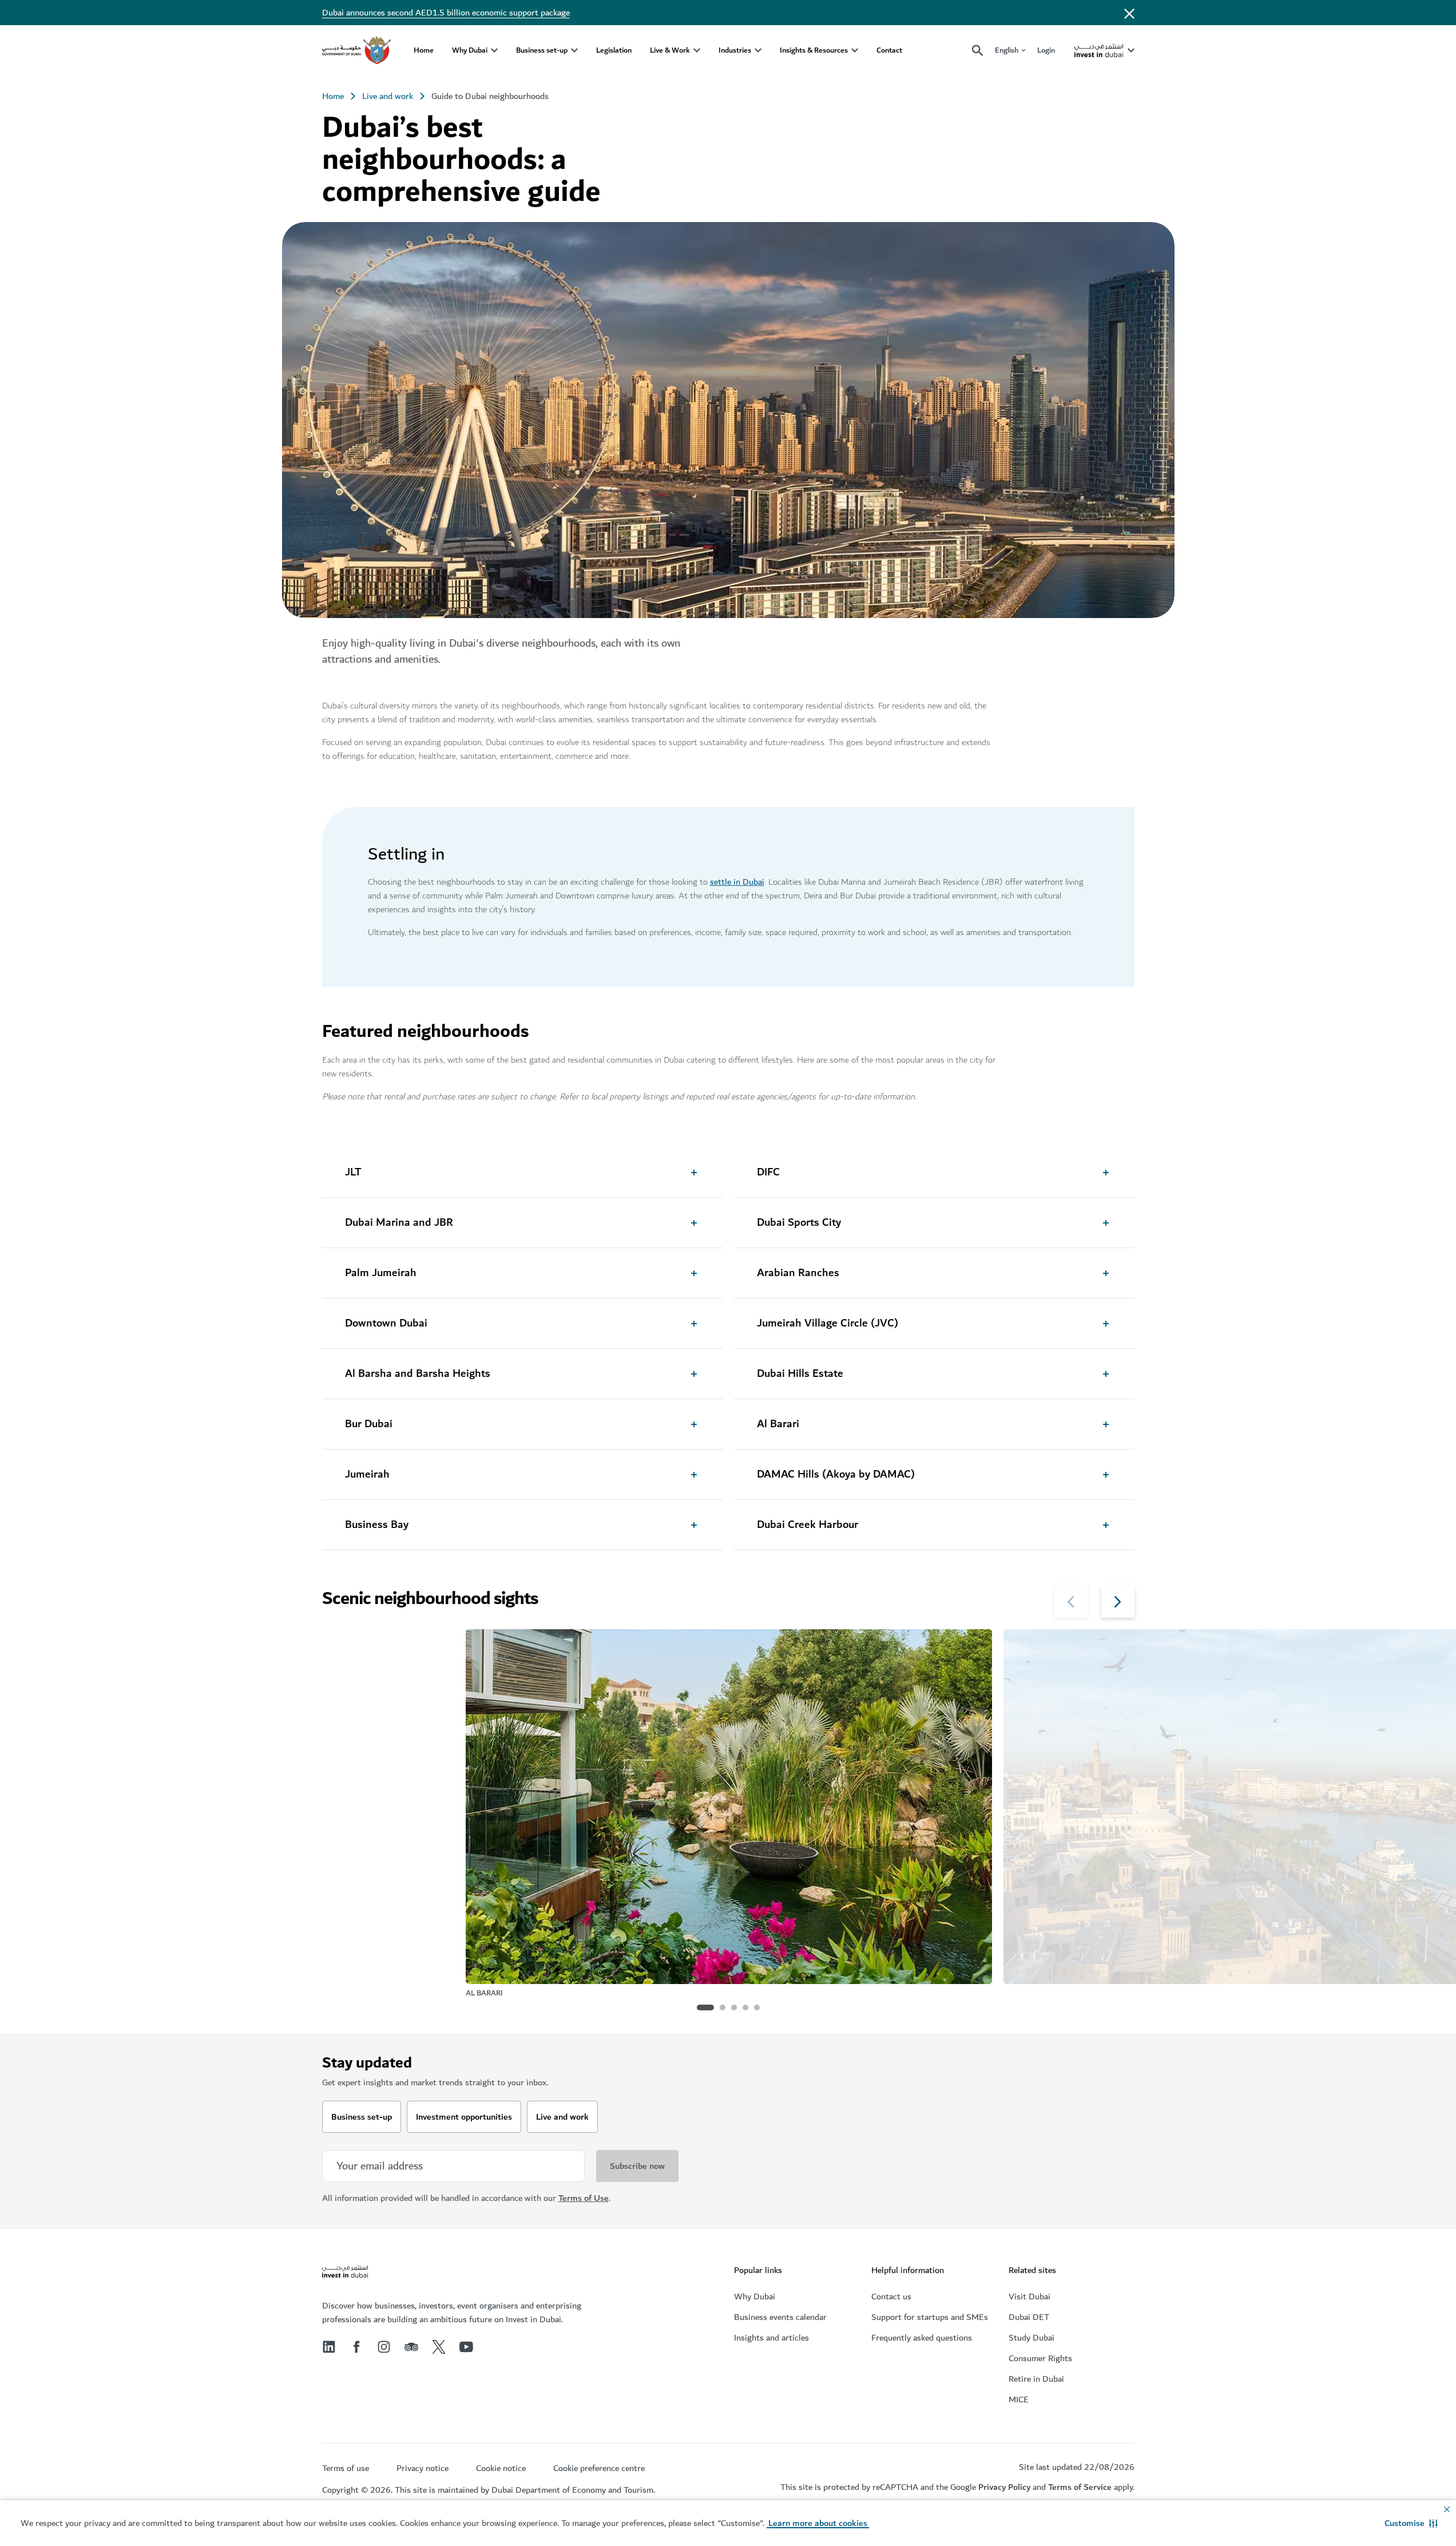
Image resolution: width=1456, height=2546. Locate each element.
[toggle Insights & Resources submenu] (855, 50)
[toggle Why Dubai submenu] (494, 50)
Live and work (388, 96)
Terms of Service (1080, 2487)
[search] (978, 51)
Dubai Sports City (799, 1223)
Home (424, 50)
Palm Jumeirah (381, 1273)
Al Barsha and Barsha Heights (418, 1374)
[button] (1411, 2523)
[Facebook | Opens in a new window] (356, 2347)
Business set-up (542, 50)
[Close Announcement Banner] (1129, 13)
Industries (735, 50)
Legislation (614, 50)
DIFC (768, 1173)
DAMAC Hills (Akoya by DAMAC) (836, 1475)
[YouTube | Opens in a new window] (466, 2347)
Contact (889, 50)
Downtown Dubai (386, 1324)
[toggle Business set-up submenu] (574, 50)
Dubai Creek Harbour (808, 1525)
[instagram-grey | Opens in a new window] (384, 2347)
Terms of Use (584, 2198)
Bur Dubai (369, 1424)
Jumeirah (367, 1475)
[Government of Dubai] (356, 50)
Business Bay (377, 1525)
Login (1046, 50)
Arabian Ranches (798, 1273)
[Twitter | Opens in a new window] (439, 2347)
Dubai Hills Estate (800, 1374)
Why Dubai (470, 50)
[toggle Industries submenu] (758, 50)
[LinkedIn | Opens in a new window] (329, 2347)
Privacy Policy (1004, 2487)
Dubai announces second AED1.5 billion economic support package (446, 13)
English (1007, 51)
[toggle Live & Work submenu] (697, 50)
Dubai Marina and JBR (399, 1223)
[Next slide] (1071, 1601)
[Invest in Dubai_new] (345, 2273)
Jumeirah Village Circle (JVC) (828, 1324)
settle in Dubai (737, 882)
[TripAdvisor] (411, 2347)
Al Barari (778, 1424)
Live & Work (670, 50)
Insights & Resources (814, 50)
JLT (353, 1173)
